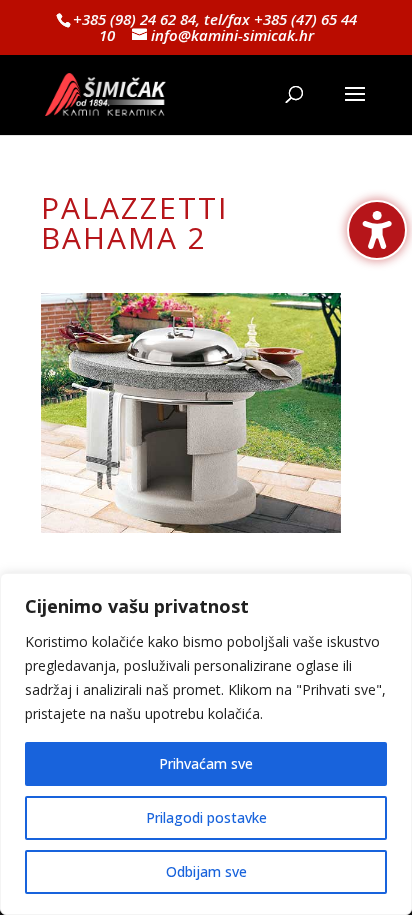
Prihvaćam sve (206, 763)
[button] (355, 107)
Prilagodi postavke (206, 817)
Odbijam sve (206, 871)
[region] (206, 744)
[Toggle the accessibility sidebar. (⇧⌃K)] (377, 230)
